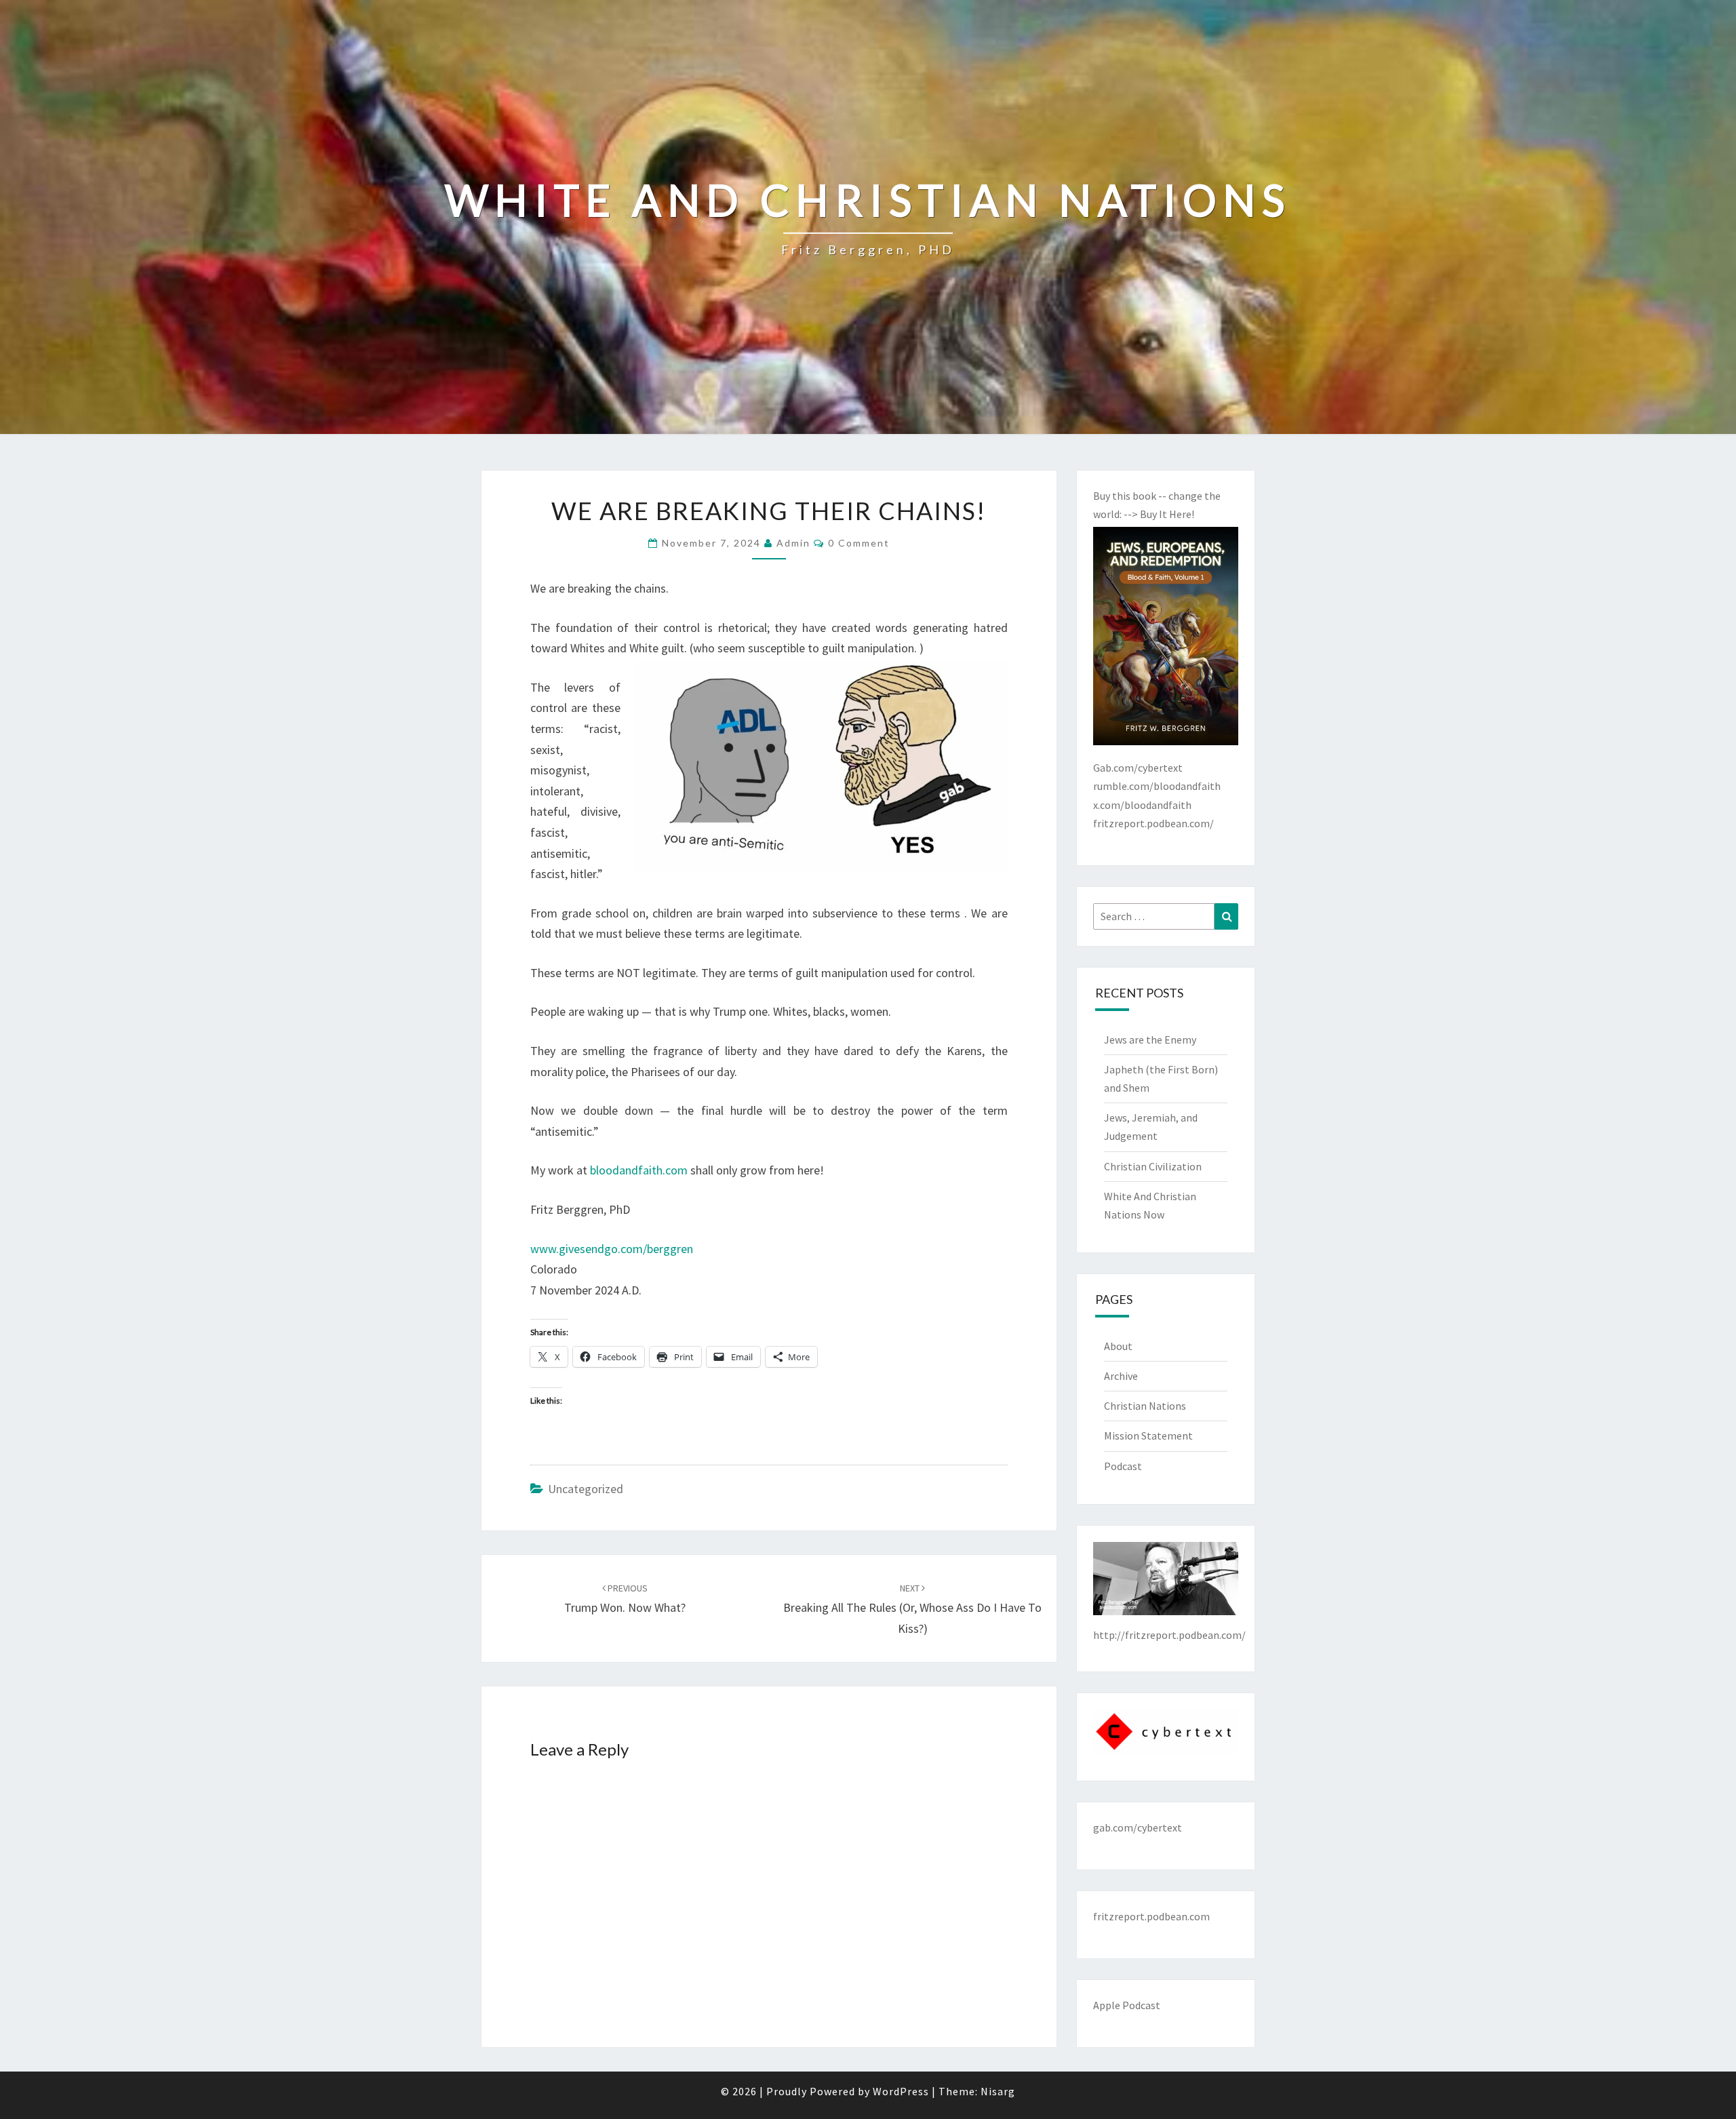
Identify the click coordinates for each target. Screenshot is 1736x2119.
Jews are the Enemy (1150, 1039)
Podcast (1123, 1466)
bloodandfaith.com (639, 1170)
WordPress (901, 2091)
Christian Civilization (1153, 1166)
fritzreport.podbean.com (1151, 1916)
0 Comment (859, 543)
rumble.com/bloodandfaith (1157, 786)
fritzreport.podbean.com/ (1153, 823)
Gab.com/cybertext (1138, 768)
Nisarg (998, 2091)
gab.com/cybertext (1138, 1827)
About (1118, 1346)
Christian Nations (1145, 1406)
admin (793, 543)
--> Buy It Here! (1159, 514)
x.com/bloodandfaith (1142, 805)
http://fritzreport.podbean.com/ (1169, 1635)
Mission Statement (1148, 1435)
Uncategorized (586, 1489)
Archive (1121, 1376)
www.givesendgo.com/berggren (612, 1249)
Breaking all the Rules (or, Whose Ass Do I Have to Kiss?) (912, 1609)
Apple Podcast (1127, 2005)
